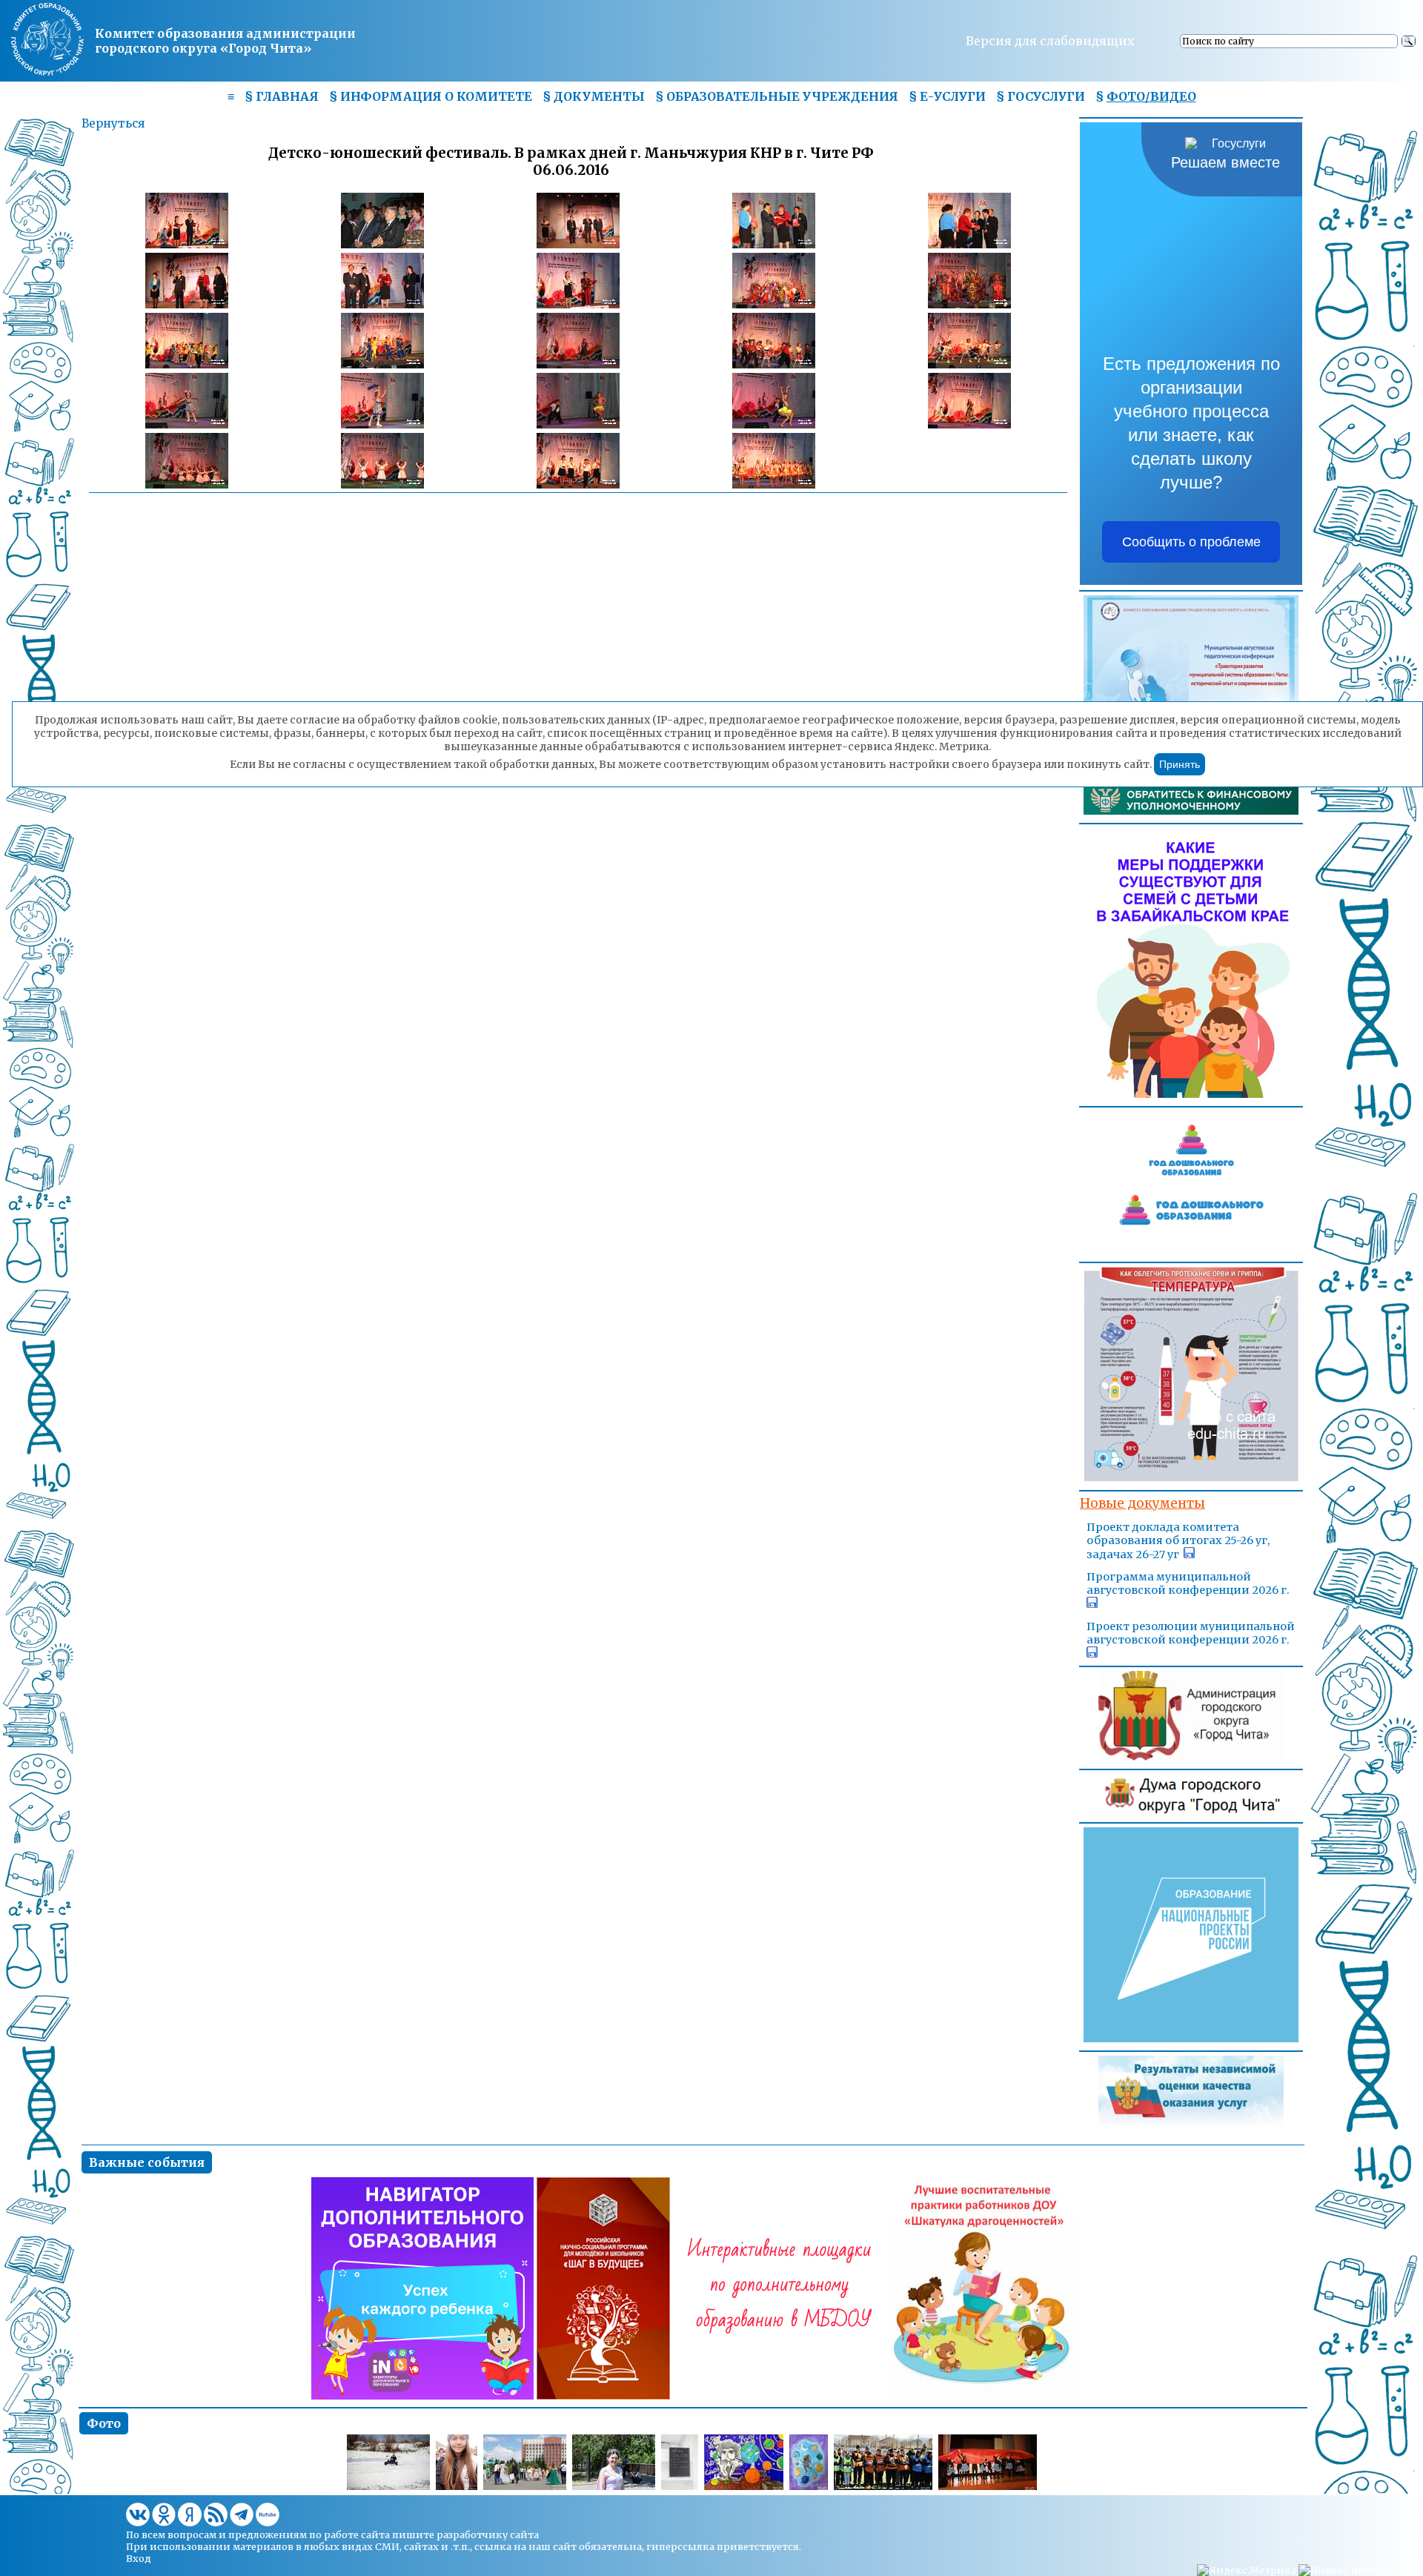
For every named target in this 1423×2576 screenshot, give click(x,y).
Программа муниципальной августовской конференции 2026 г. (1188, 1583)
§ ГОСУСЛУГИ (1041, 96)
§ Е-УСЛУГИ (947, 96)
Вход (139, 2558)
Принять (1180, 764)
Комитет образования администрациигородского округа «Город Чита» (225, 41)
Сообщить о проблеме (1191, 542)
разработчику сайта (488, 2534)
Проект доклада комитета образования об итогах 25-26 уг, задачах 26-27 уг (1178, 1541)
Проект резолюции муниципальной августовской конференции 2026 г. (1191, 1633)
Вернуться (113, 123)
